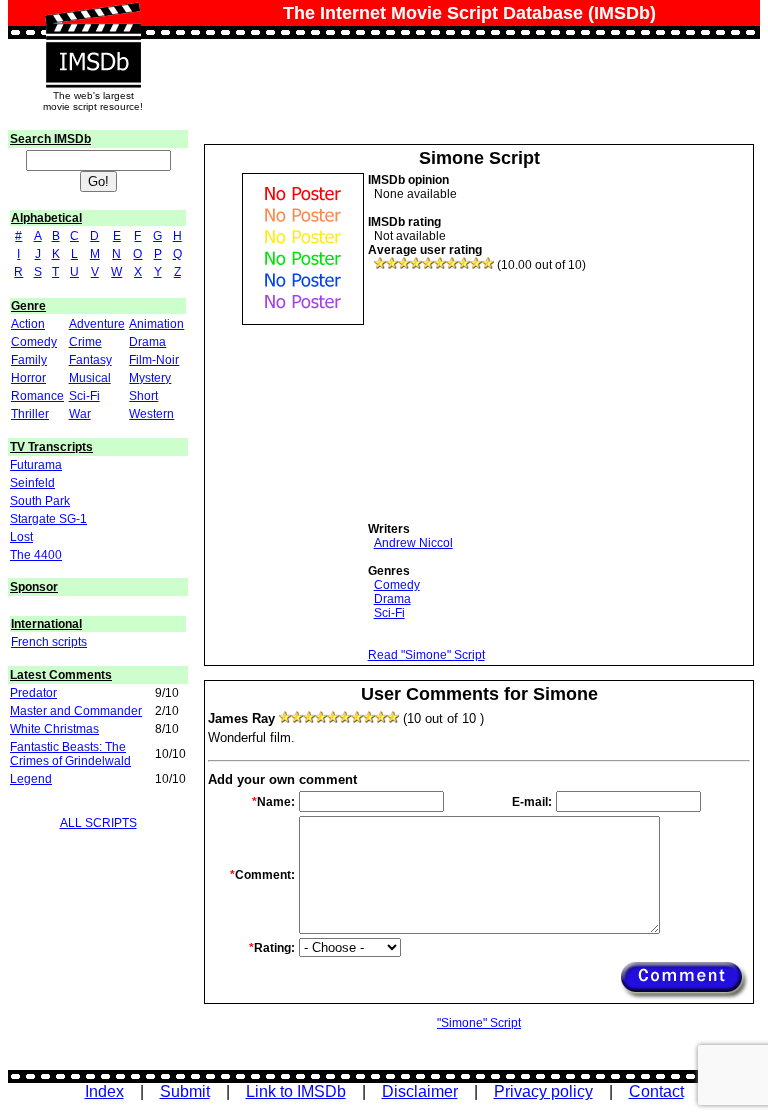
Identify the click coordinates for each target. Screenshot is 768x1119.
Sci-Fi (84, 396)
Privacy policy (543, 1091)
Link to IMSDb (296, 1091)
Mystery (150, 378)
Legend (31, 779)
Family (29, 360)
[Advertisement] (518, 397)
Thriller (30, 414)
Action (28, 324)
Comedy (34, 342)
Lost (21, 537)
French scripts (49, 642)
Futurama (36, 465)
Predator (33, 693)
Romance (37, 396)
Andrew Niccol (413, 543)
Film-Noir (154, 360)
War (80, 414)
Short (143, 396)
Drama (147, 342)
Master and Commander (76, 711)
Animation (156, 324)
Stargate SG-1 (48, 519)
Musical (90, 378)
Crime (85, 342)
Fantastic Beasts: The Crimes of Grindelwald (70, 754)
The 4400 (36, 555)
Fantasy (90, 360)
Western (151, 414)
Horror (28, 378)
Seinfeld (32, 483)
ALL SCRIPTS (98, 823)
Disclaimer (420, 1091)
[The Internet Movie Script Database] (93, 22)
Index (104, 1091)
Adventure (97, 324)
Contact (656, 1091)
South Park (40, 501)
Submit (185, 1091)
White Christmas (54, 729)
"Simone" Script (479, 1023)
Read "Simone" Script (426, 655)
